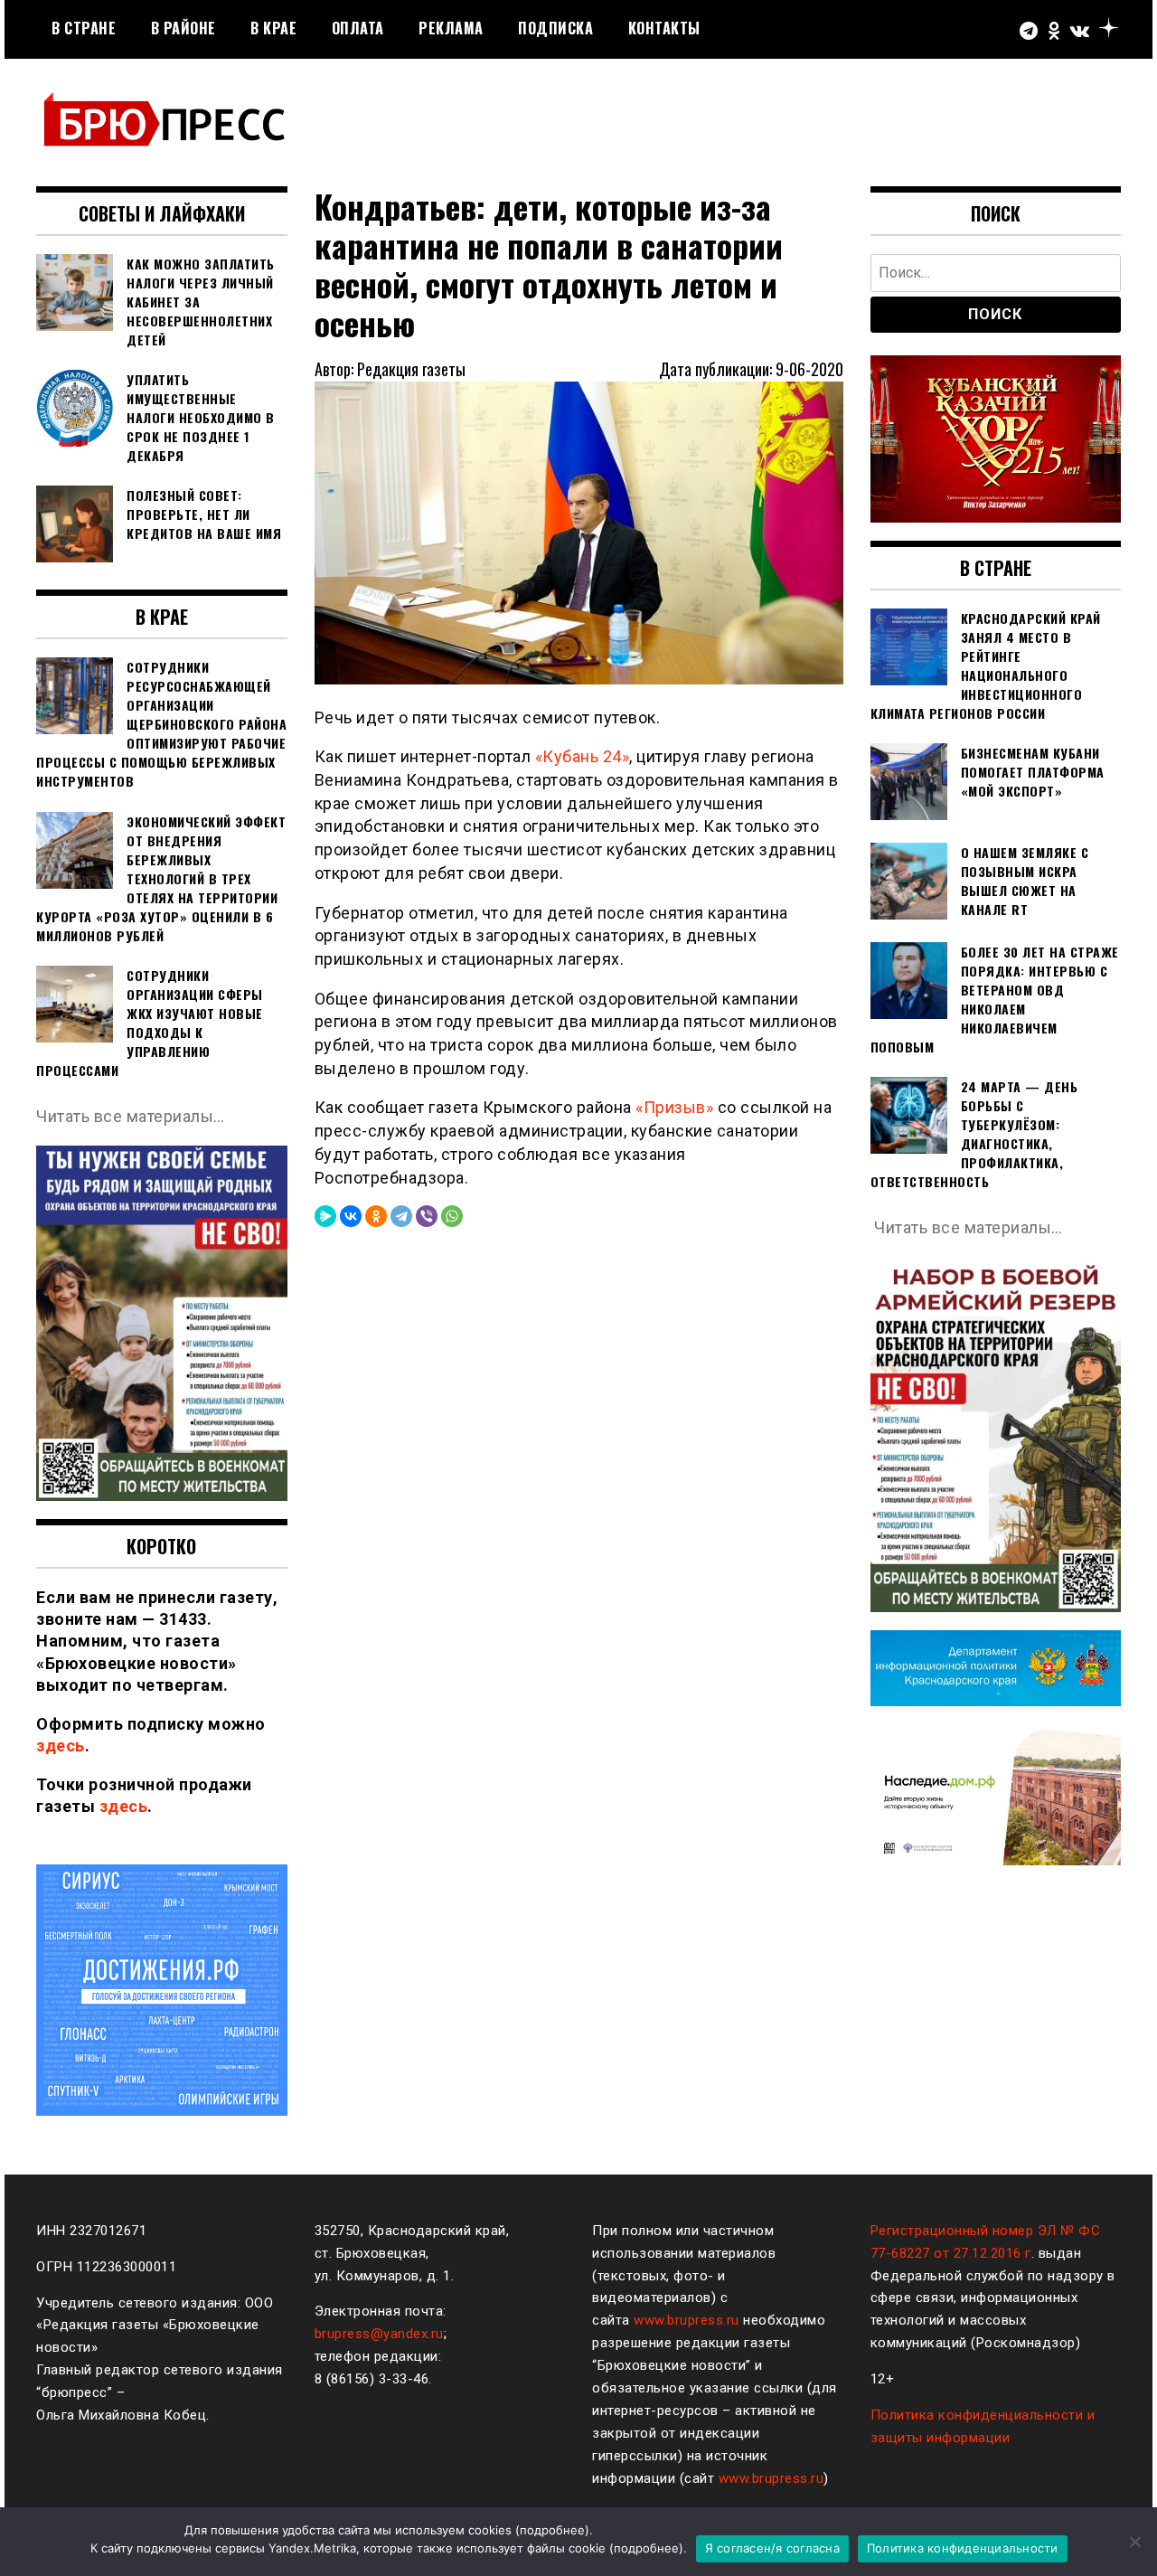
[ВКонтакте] (351, 1216)
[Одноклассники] (376, 1216)
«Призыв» (674, 1107)
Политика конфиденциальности (963, 2548)
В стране (84, 28)
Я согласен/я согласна (772, 2548)
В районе (183, 28)
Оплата (358, 28)
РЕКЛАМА (451, 28)
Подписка (555, 28)
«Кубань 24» (583, 756)
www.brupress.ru (687, 2320)
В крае (273, 28)
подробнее (552, 2530)
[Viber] (427, 1216)
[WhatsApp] (452, 1216)
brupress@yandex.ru (379, 2334)
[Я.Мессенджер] (325, 1216)
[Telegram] (401, 1216)
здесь (61, 1746)
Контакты (664, 28)
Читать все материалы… (131, 1116)
